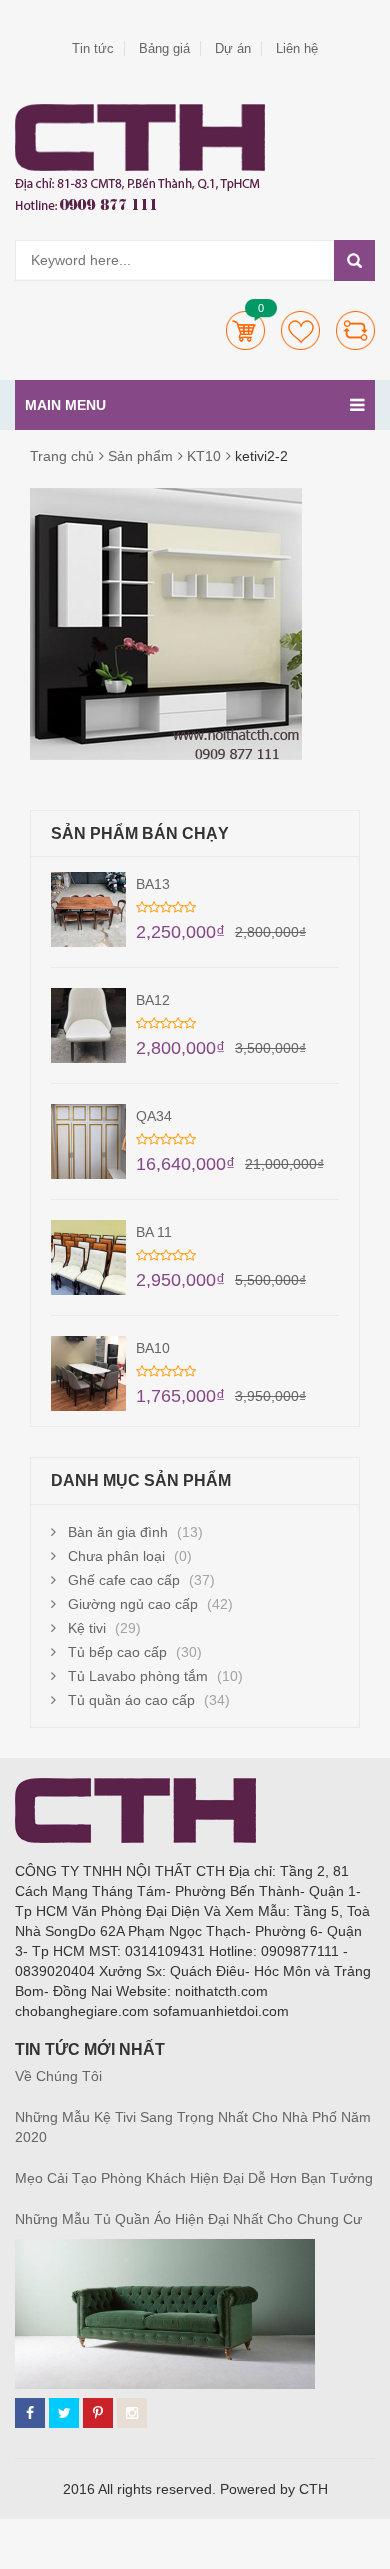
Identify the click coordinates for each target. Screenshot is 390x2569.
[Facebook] (30, 2413)
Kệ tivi (87, 1628)
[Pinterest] (98, 2413)
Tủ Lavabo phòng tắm (138, 1676)
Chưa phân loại (116, 1556)
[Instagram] (132, 2413)
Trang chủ (62, 456)
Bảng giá (164, 48)
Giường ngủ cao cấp (133, 1604)
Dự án (233, 48)
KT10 (204, 456)
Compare (355, 330)
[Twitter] (64, 2413)
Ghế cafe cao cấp (124, 1580)
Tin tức (93, 48)
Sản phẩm (140, 456)
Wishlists (300, 330)
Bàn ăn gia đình (118, 1532)
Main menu (65, 405)
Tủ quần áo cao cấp (131, 1700)
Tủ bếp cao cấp (117, 1652)
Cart (245, 330)
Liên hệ (297, 48)
